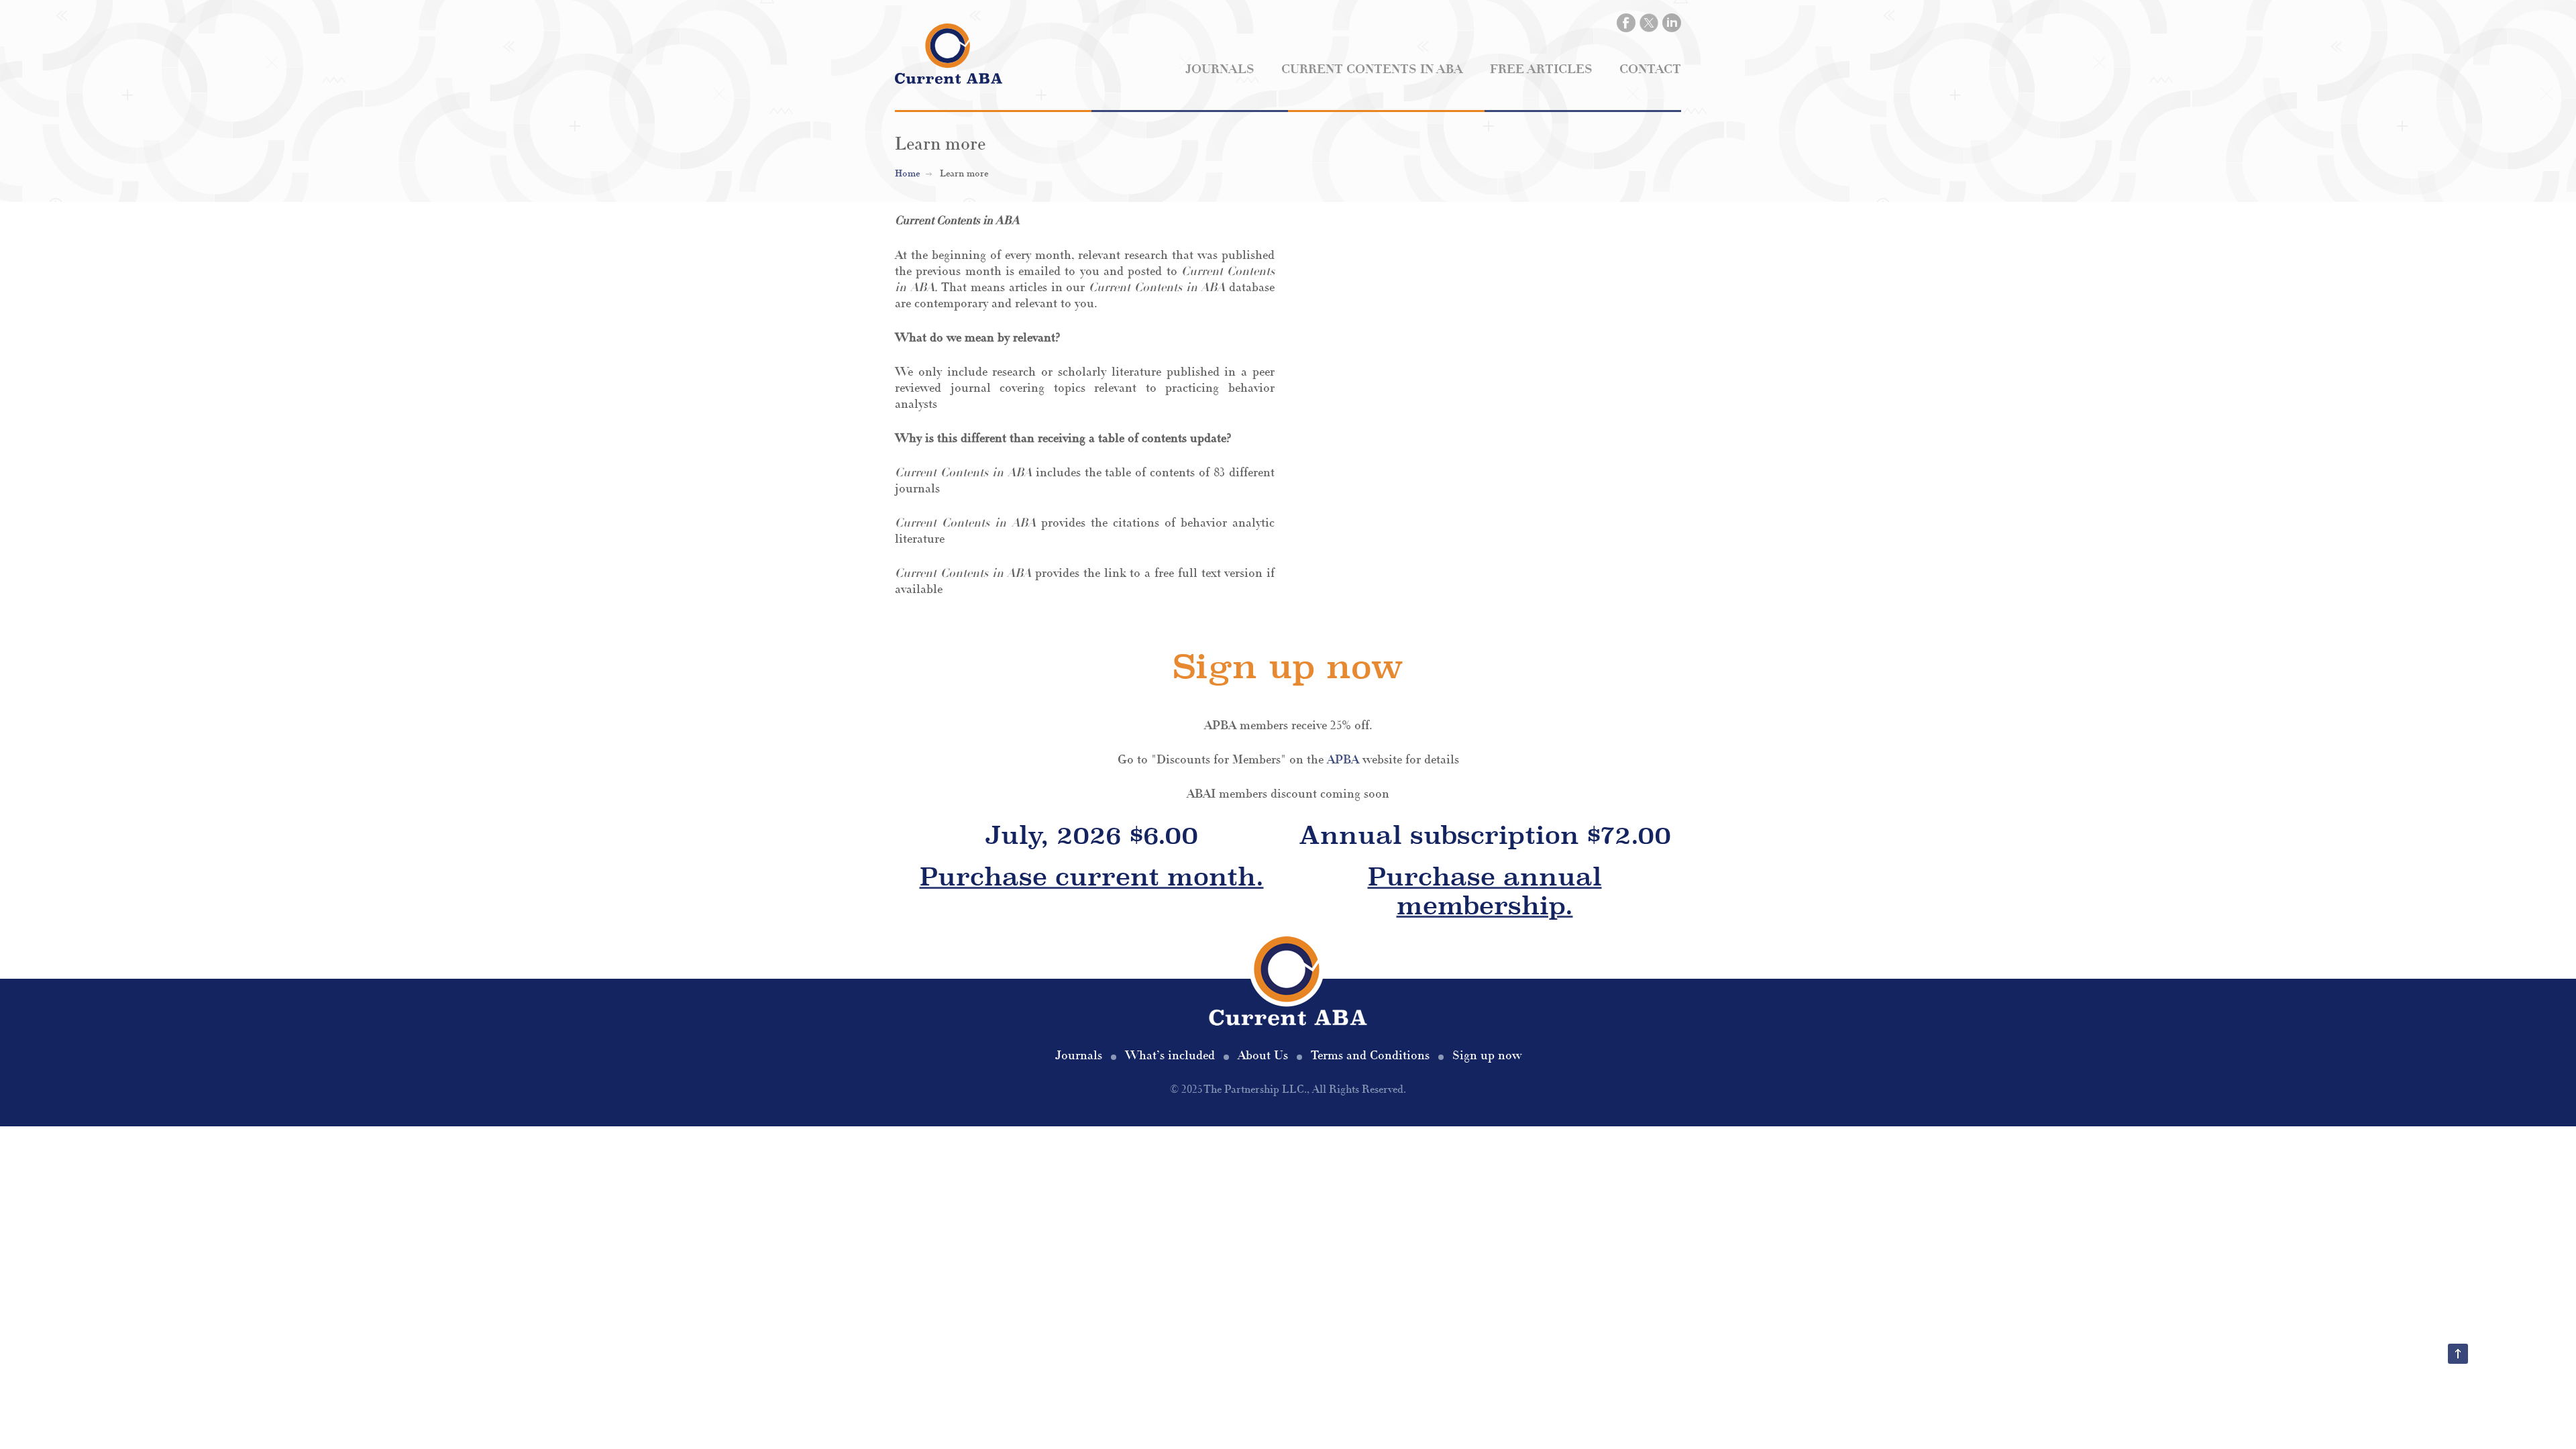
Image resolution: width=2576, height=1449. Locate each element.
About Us (1263, 1056)
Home (907, 174)
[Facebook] (1626, 23)
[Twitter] (1649, 23)
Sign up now (1487, 1056)
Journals (1220, 69)
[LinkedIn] (1672, 23)
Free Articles (1541, 69)
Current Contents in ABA (1372, 69)
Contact (1650, 69)
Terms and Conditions (1370, 1056)
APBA (1343, 760)
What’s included (1170, 1056)
